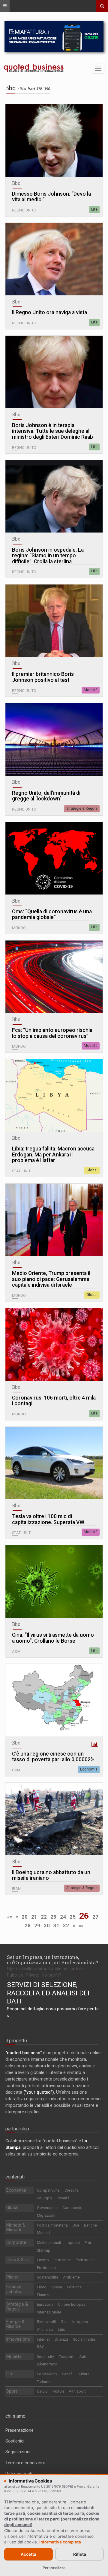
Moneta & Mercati (16, 2227)
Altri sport (77, 2391)
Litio (62, 2329)
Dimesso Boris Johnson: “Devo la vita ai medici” (51, 197)
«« (10, 1917)
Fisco (42, 2287)
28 (28, 1926)
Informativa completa (60, 2542)
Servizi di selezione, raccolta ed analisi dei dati (48, 1993)
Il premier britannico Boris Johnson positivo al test (43, 677)
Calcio (42, 2391)
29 (37, 1926)
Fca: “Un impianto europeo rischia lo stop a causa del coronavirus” (52, 1033)
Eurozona (45, 2304)
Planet (12, 2277)
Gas (64, 2322)
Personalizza (54, 2568)
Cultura (83, 2374)
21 (34, 1917)
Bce (76, 2225)
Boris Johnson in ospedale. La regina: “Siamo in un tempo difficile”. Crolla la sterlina (48, 556)
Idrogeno (80, 2322)
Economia (89, 1769)
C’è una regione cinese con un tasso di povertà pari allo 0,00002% (53, 1757)
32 (66, 1926)
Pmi (88, 2243)
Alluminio (45, 2329)
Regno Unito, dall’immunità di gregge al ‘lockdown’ (46, 796)
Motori (58, 2391)
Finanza (44, 2295)
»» (81, 1926)
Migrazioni (46, 2215)
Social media (84, 2339)
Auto (83, 2357)
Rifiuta (80, 2554)
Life (94, 209)
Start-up (44, 2250)
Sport (12, 2391)
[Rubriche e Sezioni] (5, 6)
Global (92, 1170)
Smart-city (45, 2357)
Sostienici (15, 2441)
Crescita (72, 2190)
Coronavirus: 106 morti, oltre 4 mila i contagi (54, 1401)
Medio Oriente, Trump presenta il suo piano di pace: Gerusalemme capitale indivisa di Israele (51, 1279)
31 (56, 1926)
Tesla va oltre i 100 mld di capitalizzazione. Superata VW (48, 1519)
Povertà (63, 2198)
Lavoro (43, 2260)
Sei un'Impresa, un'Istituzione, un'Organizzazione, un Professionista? (52, 1960)
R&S (40, 2347)
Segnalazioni (18, 2452)
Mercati (43, 2233)
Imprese (73, 2243)
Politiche (74, 2287)
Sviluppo (44, 2198)
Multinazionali (49, 2243)
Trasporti (67, 2357)
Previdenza (46, 2268)
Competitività (48, 2190)
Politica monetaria (52, 2225)
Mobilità (91, 690)
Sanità (67, 2374)
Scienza (61, 2339)
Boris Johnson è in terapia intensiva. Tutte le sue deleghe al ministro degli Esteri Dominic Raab (52, 431)
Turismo (44, 2382)
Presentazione (19, 2430)
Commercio (72, 2208)
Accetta (28, 2554)
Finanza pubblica (14, 2289)
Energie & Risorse (15, 2324)
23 (53, 1917)
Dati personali (19, 2474)
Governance (47, 2208)
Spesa (57, 2287)
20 (25, 1917)
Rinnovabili (46, 2322)
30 (47, 1926)
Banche (90, 2225)
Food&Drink (47, 2374)
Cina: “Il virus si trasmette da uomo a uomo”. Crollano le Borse (53, 1638)
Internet (43, 2339)
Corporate (16, 2242)
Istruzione (62, 2260)
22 (44, 1917)
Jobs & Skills (18, 2260)
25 (73, 1917)
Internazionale (49, 2312)
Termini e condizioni (25, 2463)
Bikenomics (47, 2364)
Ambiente (71, 2277)
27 (95, 1917)
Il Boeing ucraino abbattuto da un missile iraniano (51, 1875)
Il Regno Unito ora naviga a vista (49, 313)
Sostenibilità (48, 2277)
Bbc (16, 183)
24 (63, 1917)
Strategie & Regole (82, 808)
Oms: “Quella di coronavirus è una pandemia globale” (52, 915)
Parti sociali (85, 2260)
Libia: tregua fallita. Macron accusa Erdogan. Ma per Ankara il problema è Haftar (53, 1155)
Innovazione (18, 2339)
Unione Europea (72, 2304)
